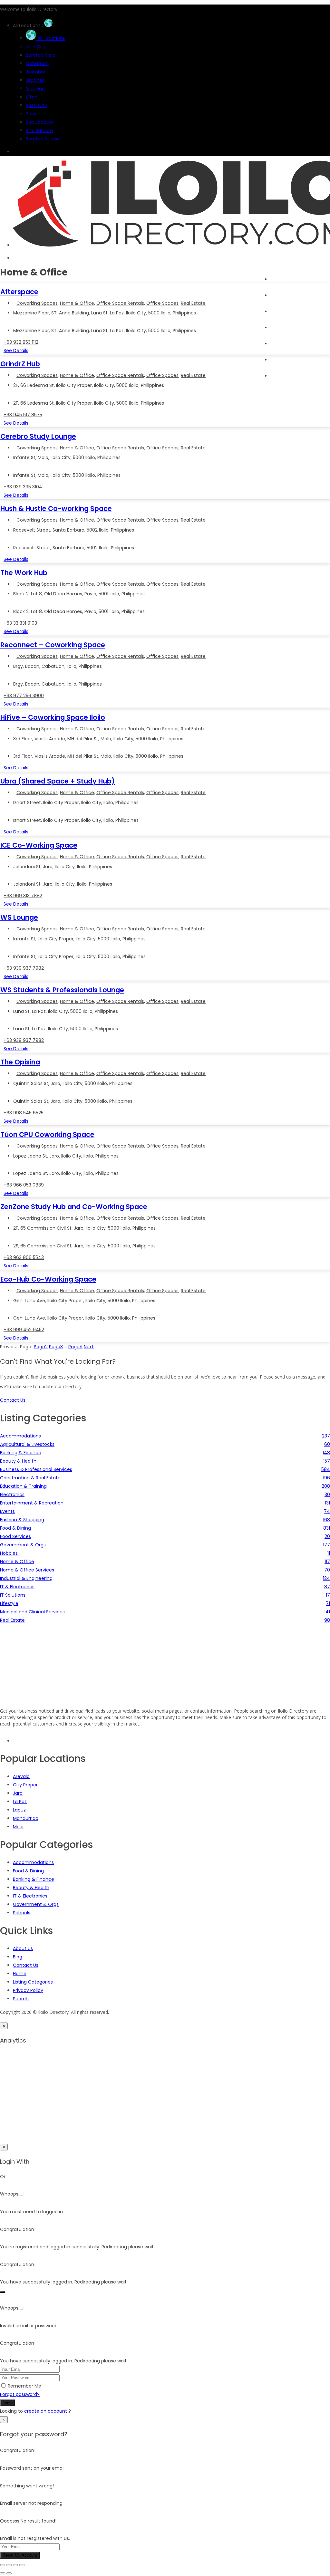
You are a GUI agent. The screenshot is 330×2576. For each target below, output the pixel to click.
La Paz (20, 1802)
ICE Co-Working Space (39, 845)
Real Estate (193, 303)
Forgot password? (20, 2394)
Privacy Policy (28, 1990)
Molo (18, 1827)
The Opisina (20, 1062)
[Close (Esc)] (22, 2565)
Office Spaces (162, 303)
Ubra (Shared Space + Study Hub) (58, 781)
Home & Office (77, 303)
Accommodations (33, 1862)
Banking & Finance (34, 1879)
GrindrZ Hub (20, 364)
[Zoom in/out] (3, 2565)
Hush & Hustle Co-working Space (56, 509)
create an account (46, 2411)
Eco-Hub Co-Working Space (48, 1279)
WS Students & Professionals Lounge (62, 990)
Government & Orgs (36, 1904)
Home (277, 279)
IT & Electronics (30, 1896)
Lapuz (19, 1810)
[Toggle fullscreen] (9, 2565)
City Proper (25, 1785)
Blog (275, 344)
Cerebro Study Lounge (38, 436)
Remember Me (24, 2386)
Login (8, 2403)
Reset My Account (20, 2555)
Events (278, 328)
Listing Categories (33, 1982)
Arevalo (21, 1776)
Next (89, 1347)
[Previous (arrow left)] (3, 2573)
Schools (22, 1913)
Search (278, 295)
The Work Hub (24, 573)
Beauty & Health (31, 1888)
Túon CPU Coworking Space (47, 1134)
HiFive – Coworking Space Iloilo (53, 717)
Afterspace (19, 292)
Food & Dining (28, 1871)
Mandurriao (26, 1818)
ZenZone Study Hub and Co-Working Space (74, 1207)
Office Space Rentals (120, 303)
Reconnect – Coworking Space (53, 645)
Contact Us (26, 1965)
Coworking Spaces (37, 303)
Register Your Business (295, 360)
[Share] (15, 2565)
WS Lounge (19, 917)
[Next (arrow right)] (9, 2573)
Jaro (18, 1793)
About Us (23, 1948)
